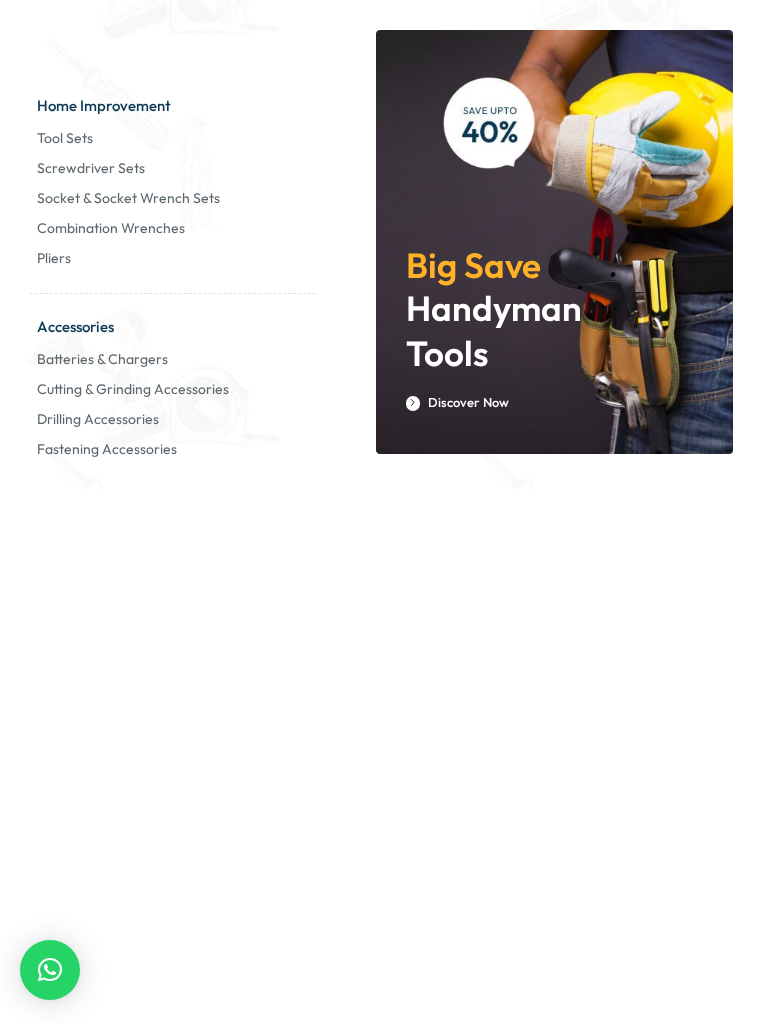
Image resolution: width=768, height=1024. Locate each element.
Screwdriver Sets (91, 168)
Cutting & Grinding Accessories (133, 389)
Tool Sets (65, 138)
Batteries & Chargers (102, 359)
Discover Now (467, 403)
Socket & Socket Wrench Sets (128, 198)
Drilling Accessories (98, 419)
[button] (50, 970)
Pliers (54, 258)
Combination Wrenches (111, 228)
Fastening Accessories (107, 449)
